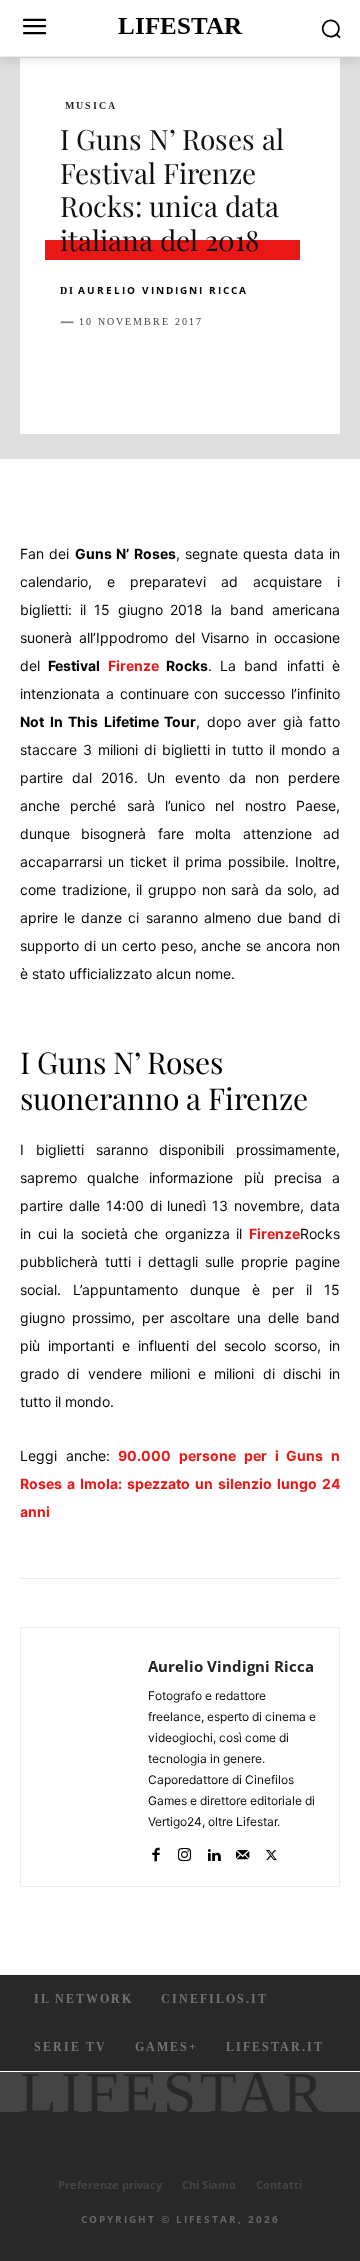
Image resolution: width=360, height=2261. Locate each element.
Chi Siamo (209, 2184)
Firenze (133, 665)
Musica (91, 106)
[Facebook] (80, 372)
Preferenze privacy (110, 2184)
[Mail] (242, 1850)
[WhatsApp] (218, 372)
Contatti (279, 2184)
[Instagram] (184, 1850)
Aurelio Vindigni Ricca (163, 290)
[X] (126, 372)
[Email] (310, 372)
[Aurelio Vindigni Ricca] (90, 1757)
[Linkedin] (264, 372)
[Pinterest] (172, 372)
